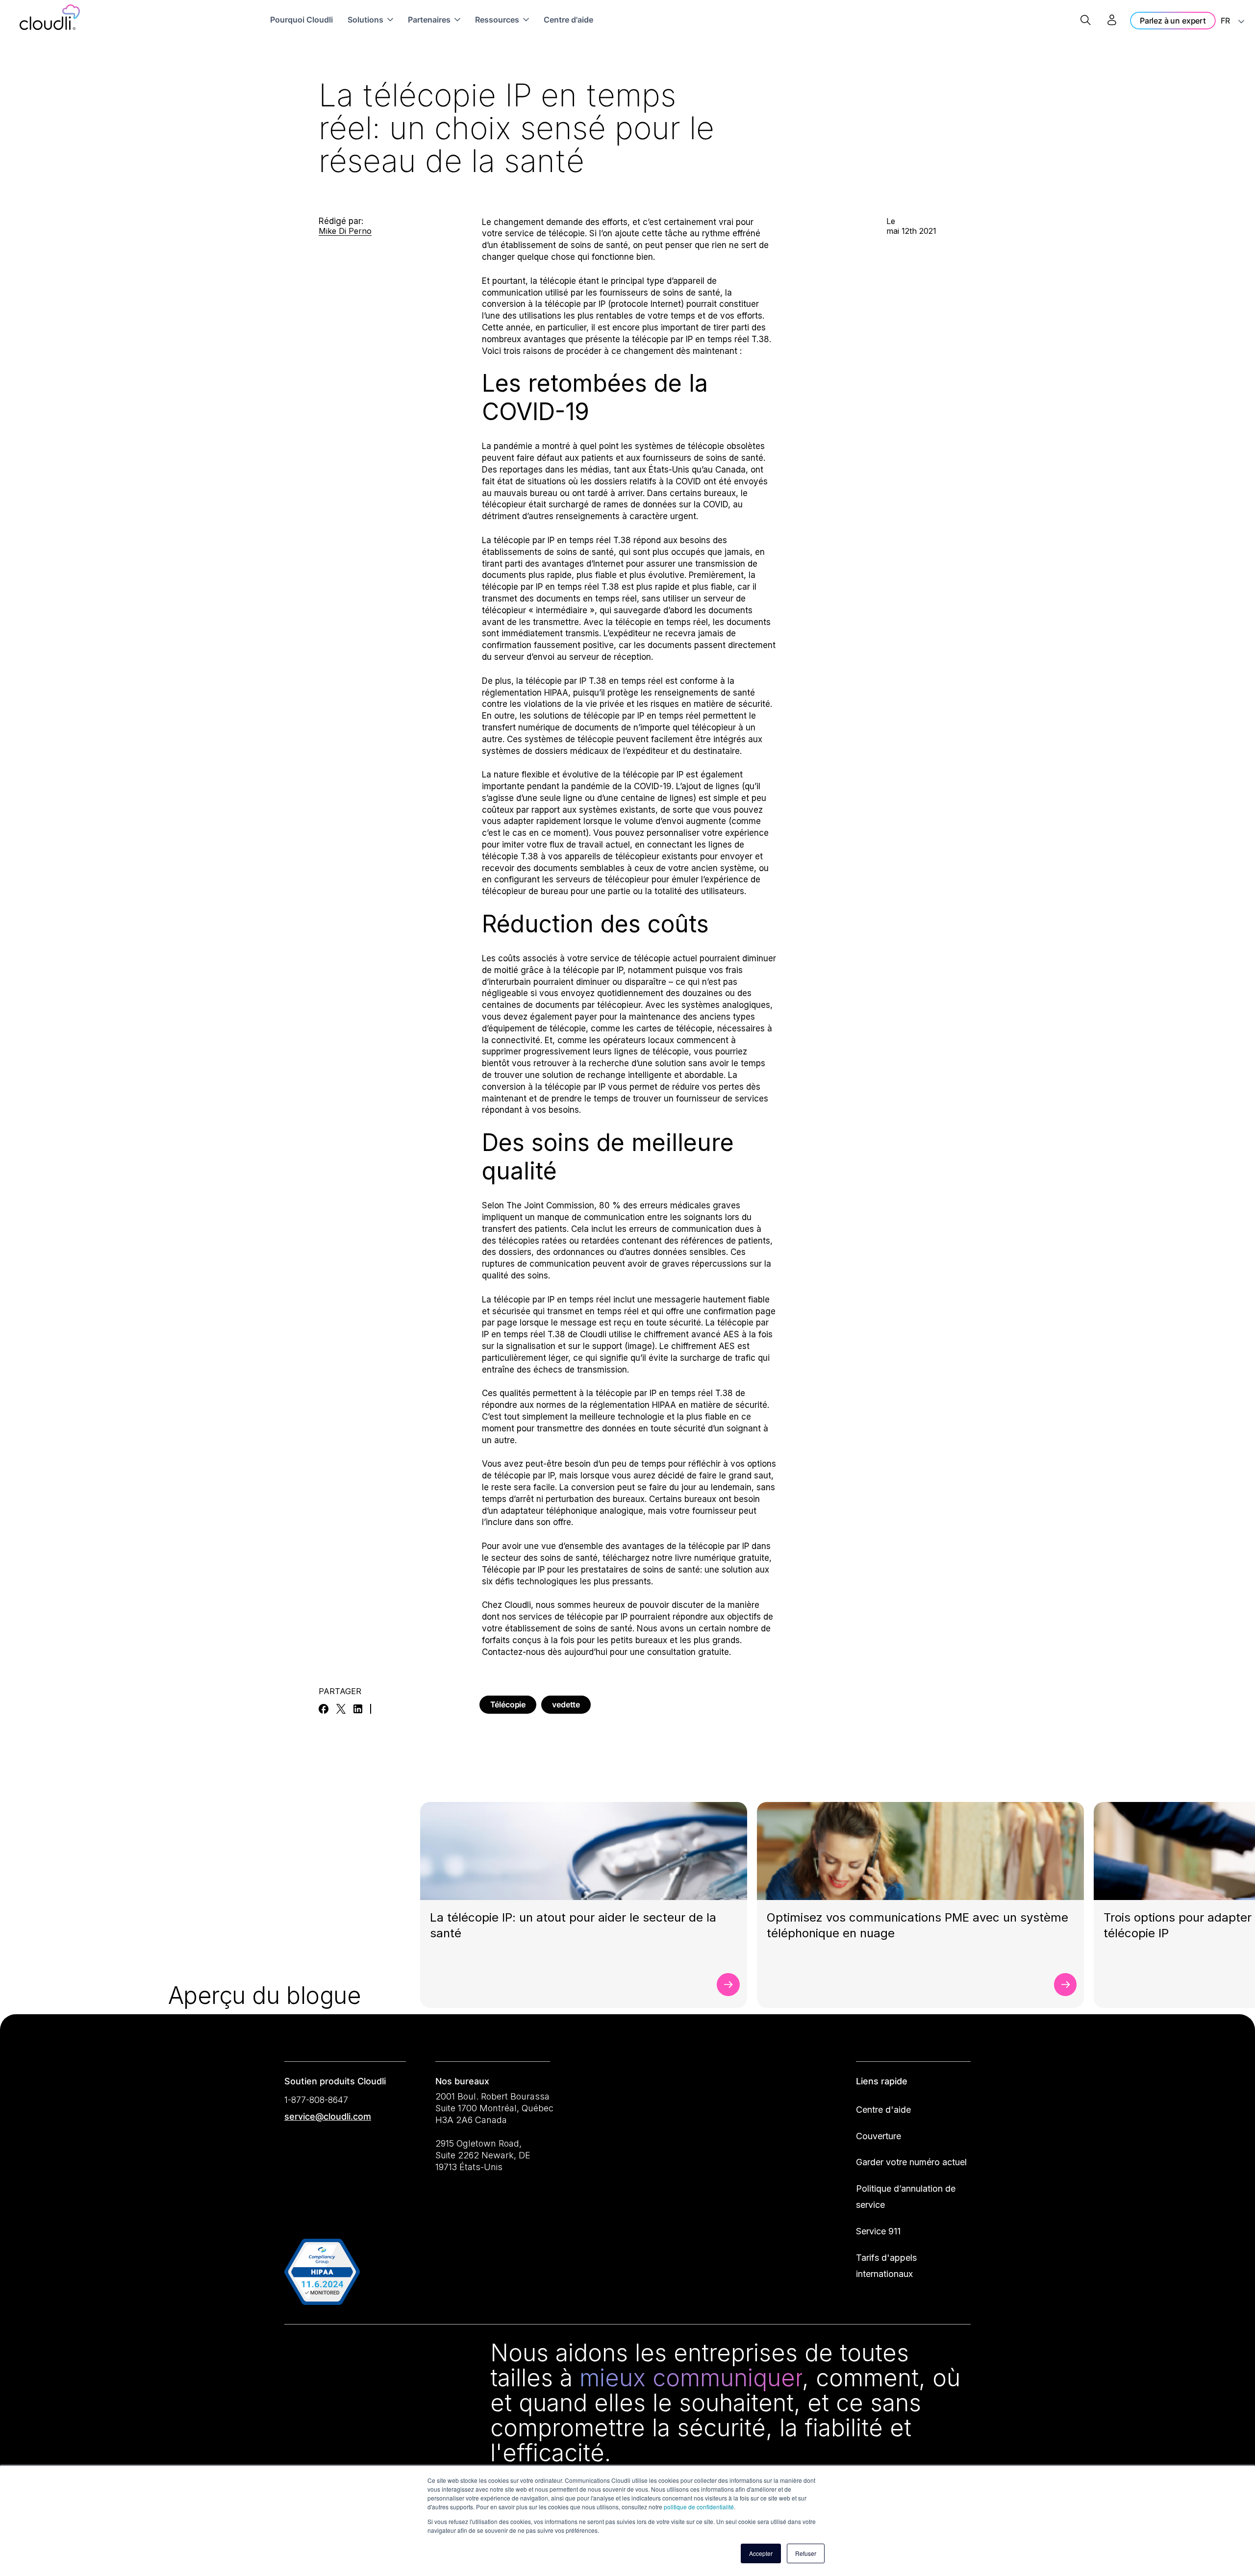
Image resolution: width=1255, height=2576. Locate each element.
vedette (566, 1704)
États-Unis (669, 470)
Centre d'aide (568, 20)
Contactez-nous (514, 1652)
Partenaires (429, 20)
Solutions (365, 20)
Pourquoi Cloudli (301, 20)
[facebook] (324, 1709)
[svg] (296, 2355)
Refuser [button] (806, 2553)
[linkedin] (358, 1709)
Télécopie (508, 1704)
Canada (730, 470)
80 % (610, 1205)
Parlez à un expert (1173, 21)
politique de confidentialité (699, 2507)
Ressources (497, 20)
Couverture (878, 2136)
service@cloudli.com (328, 2116)
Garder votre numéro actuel (911, 2162)
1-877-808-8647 (316, 2100)
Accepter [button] (761, 2553)
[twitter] (341, 1709)
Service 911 (878, 2231)
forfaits (496, 1640)
